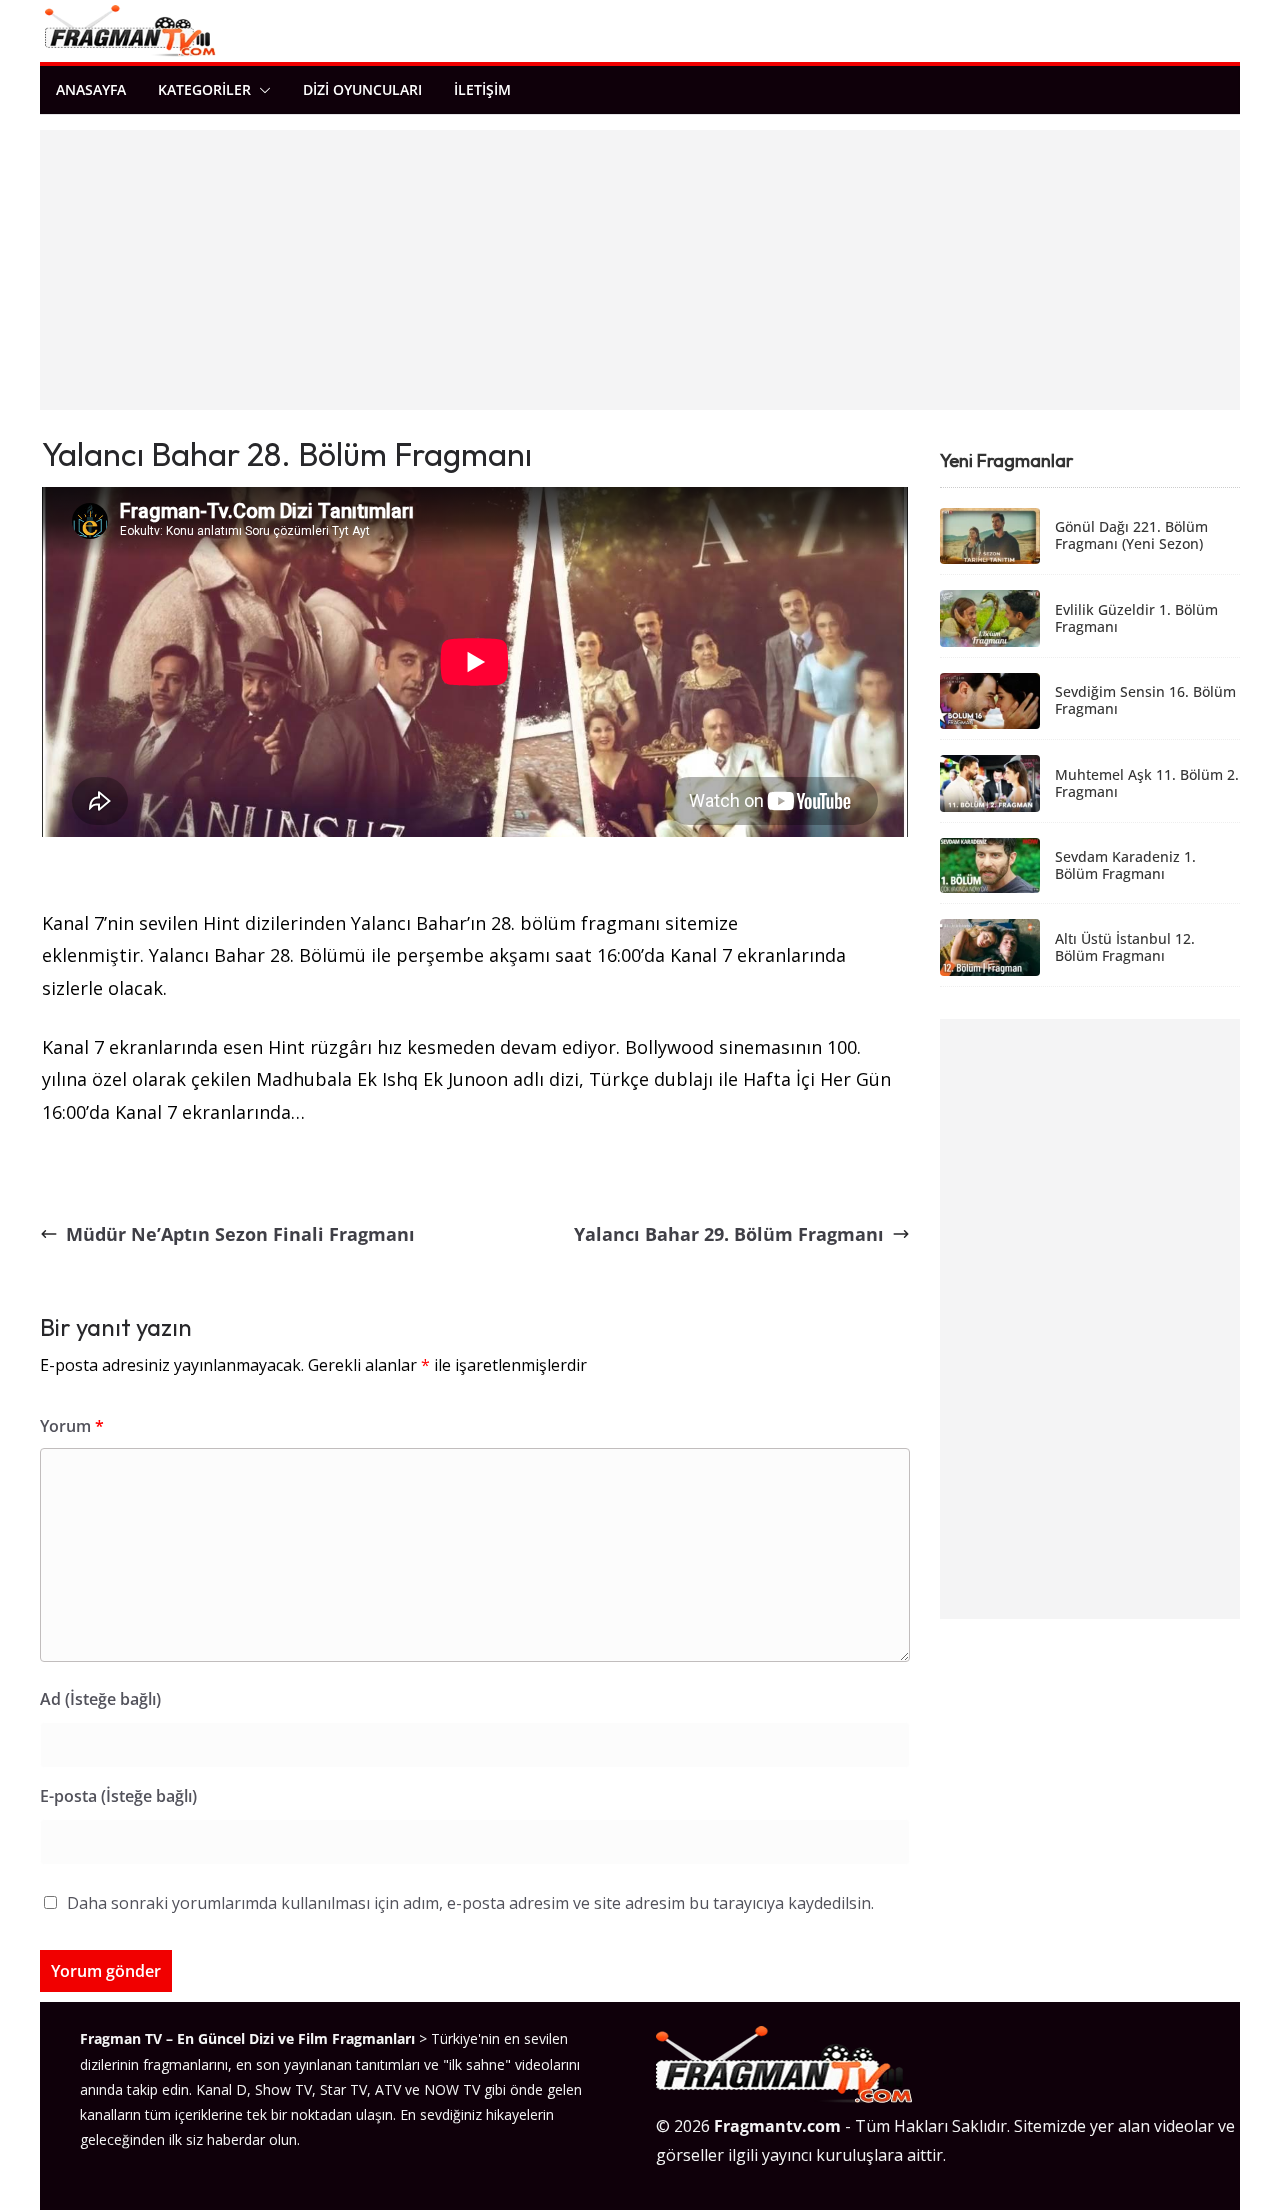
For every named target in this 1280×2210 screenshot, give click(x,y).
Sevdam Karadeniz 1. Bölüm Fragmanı (1125, 866)
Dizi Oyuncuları (362, 89)
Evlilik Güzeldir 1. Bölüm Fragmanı (1136, 619)
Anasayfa (91, 89)
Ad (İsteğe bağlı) (100, 1699)
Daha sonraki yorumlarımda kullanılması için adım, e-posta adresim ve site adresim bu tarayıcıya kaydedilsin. (470, 1903)
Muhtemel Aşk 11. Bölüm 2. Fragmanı (1147, 784)
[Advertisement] (640, 270)
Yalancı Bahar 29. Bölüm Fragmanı (729, 1234)
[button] (261, 90)
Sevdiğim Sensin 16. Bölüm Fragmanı (1145, 701)
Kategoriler (204, 89)
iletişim (482, 89)
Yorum (72, 1426)
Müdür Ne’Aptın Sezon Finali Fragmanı (240, 1234)
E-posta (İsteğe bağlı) (118, 1796)
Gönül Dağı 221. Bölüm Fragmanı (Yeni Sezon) (1131, 536)
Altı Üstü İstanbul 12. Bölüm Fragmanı (1125, 948)
